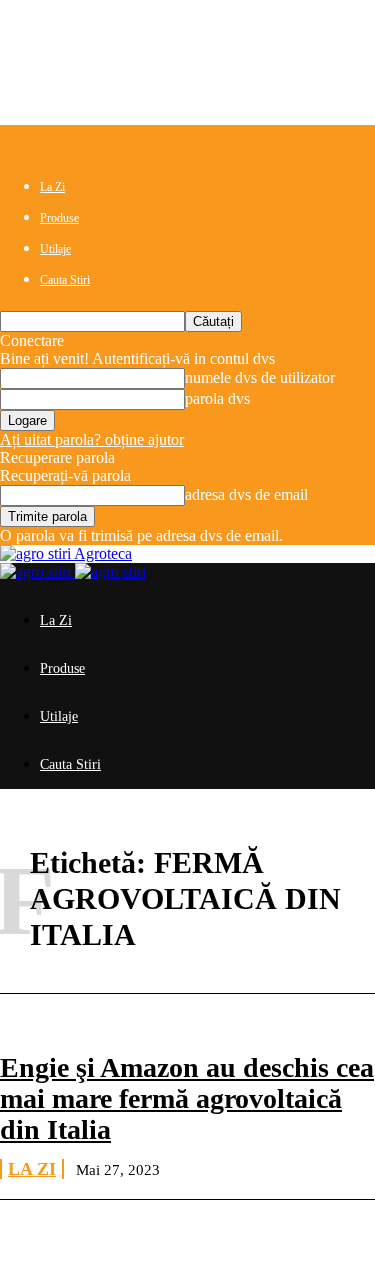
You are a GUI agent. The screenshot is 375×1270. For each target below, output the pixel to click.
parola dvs (217, 398)
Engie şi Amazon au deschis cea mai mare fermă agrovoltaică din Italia (187, 1098)
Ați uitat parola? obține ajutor (92, 439)
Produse (59, 218)
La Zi (52, 187)
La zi (32, 1169)
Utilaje (55, 249)
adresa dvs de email (246, 494)
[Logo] (37, 571)
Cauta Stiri (65, 280)
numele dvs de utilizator (260, 377)
